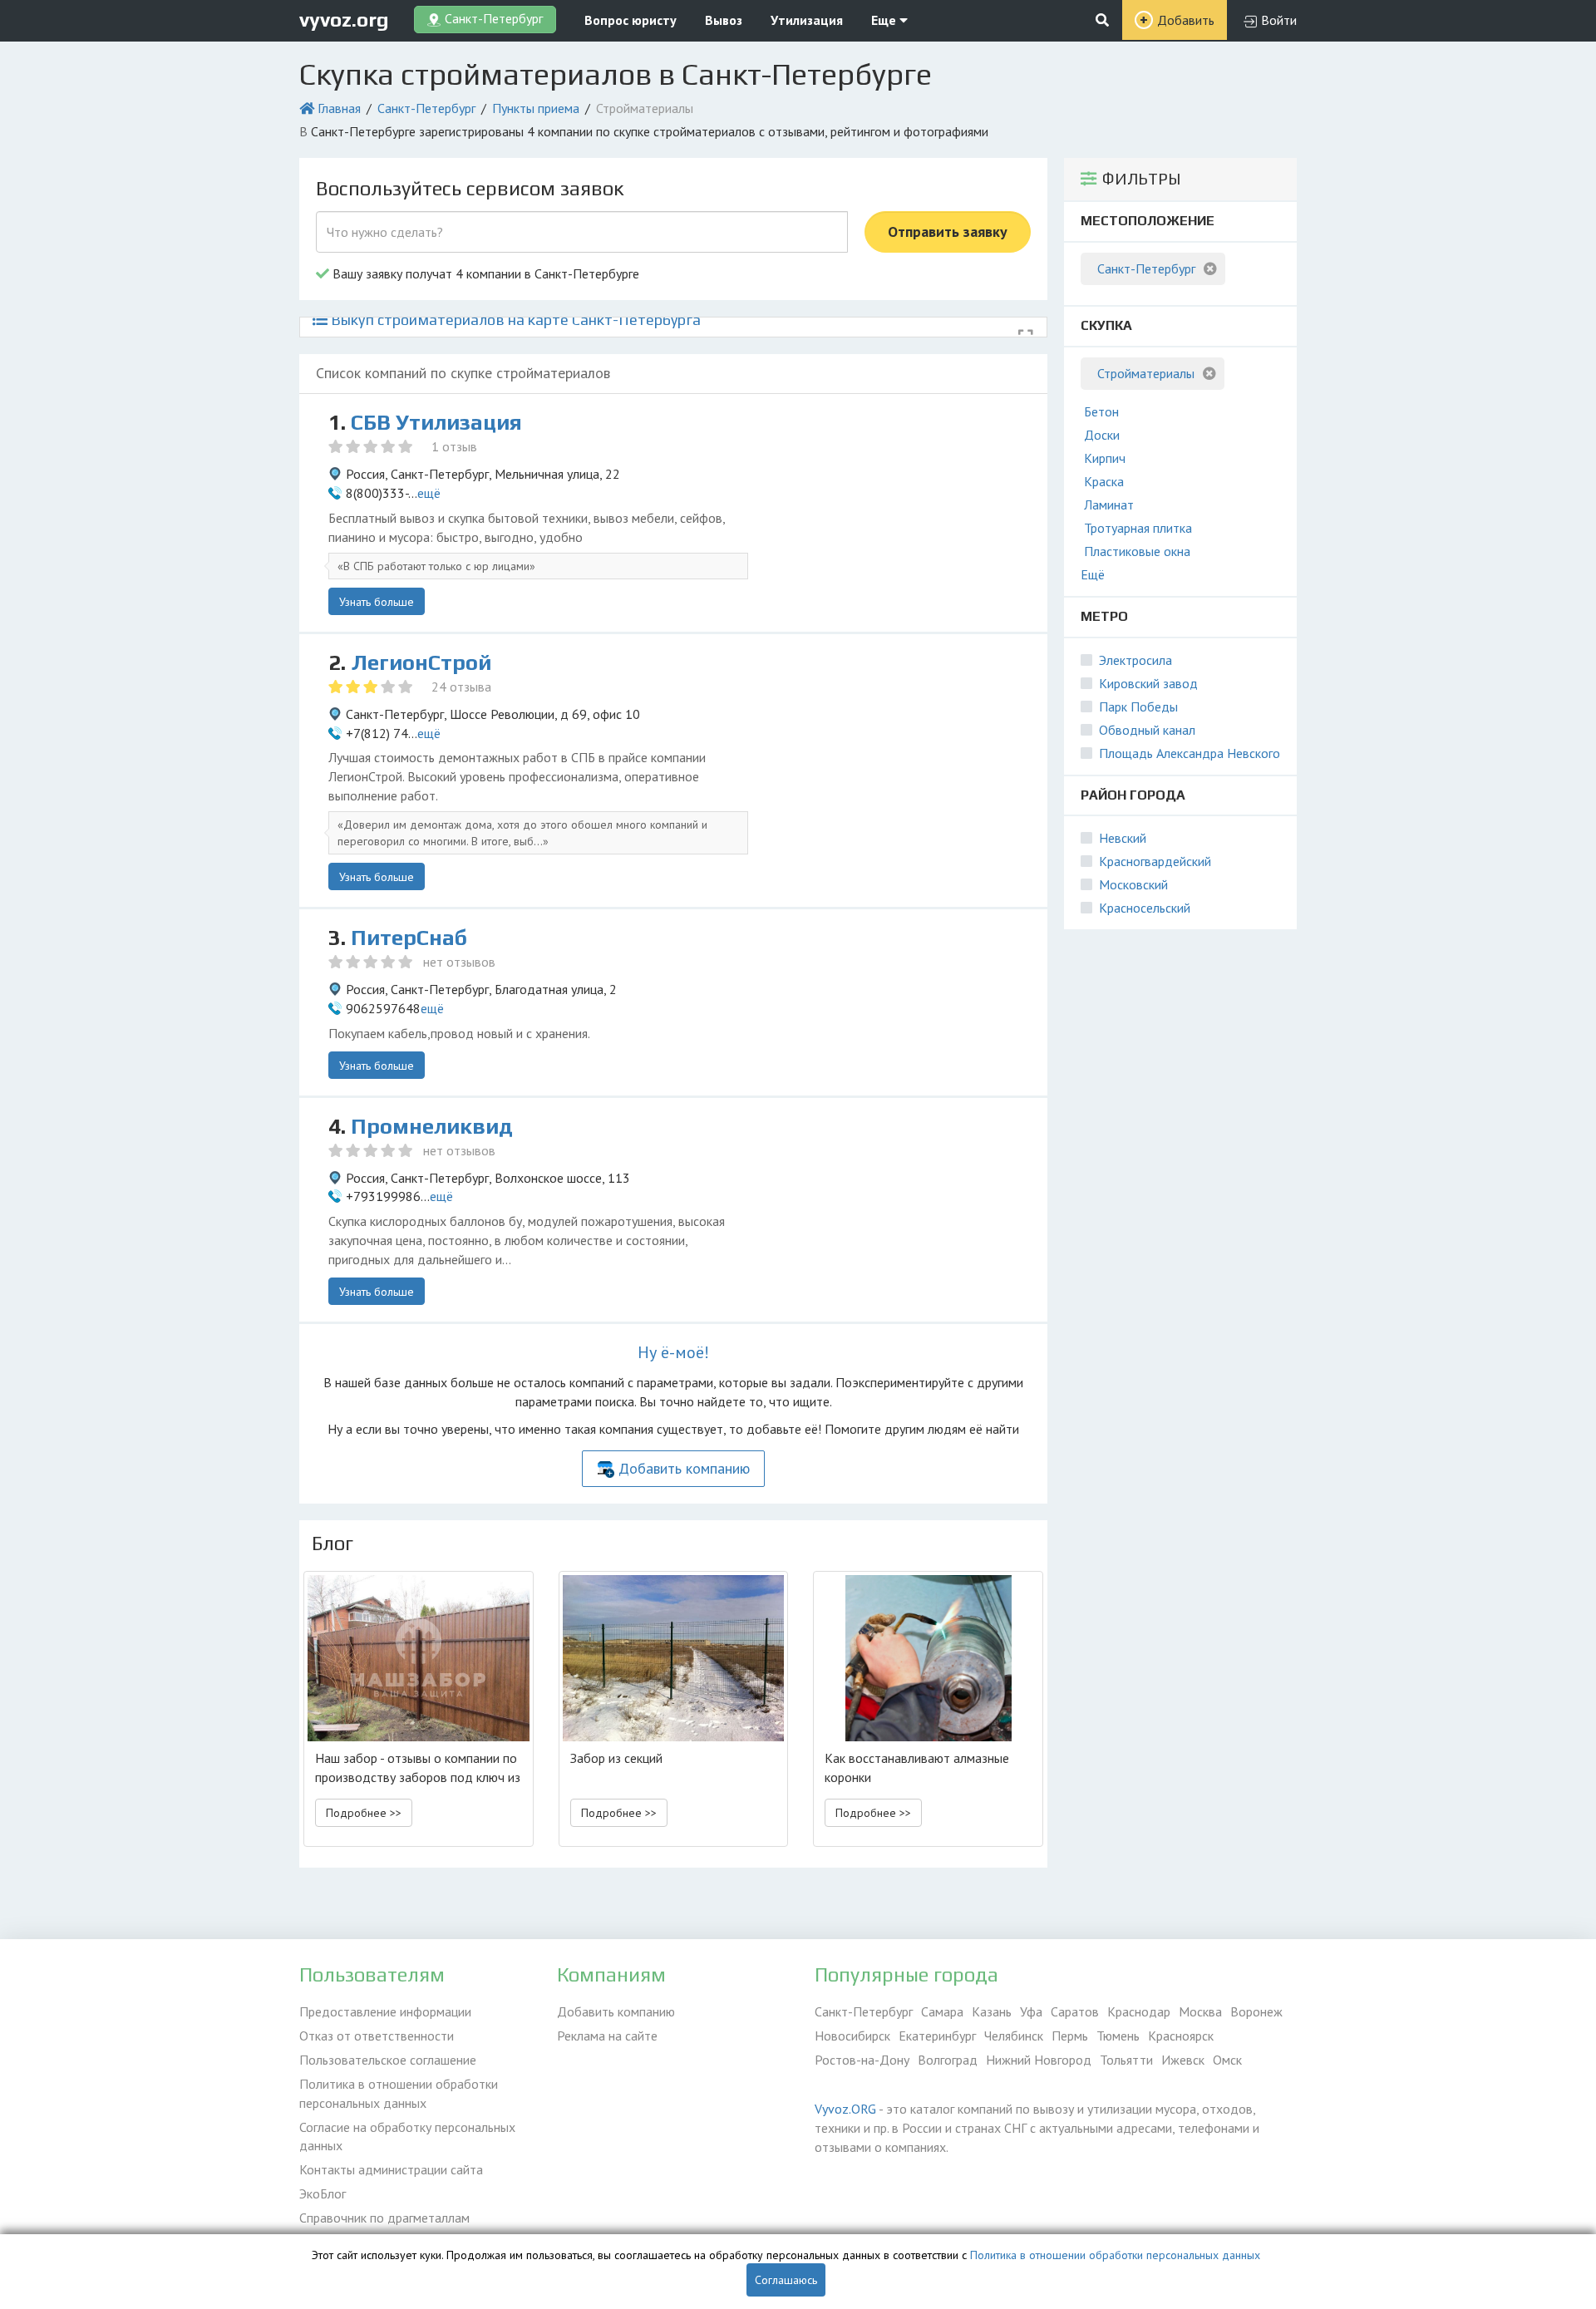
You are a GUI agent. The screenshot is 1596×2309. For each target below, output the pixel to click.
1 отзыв (454, 446)
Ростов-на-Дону (862, 2060)
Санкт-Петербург (426, 108)
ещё (429, 493)
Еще (885, 20)
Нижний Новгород (1039, 2060)
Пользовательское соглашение (388, 2060)
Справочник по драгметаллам (384, 2218)
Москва (1200, 2011)
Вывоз (724, 20)
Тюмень (1118, 2036)
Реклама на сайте (607, 2036)
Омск (1227, 2060)
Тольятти (1126, 2060)
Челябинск (1014, 2036)
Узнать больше (377, 602)
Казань (992, 2011)
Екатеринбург (937, 2036)
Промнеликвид (432, 1126)
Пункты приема (536, 108)
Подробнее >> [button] (364, 1813)
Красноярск (1181, 2036)
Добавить (1186, 20)
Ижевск (1183, 2060)
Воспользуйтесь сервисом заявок (470, 188)
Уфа (1031, 2011)
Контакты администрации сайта (391, 2169)
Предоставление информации (385, 2011)
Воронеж (1256, 2011)
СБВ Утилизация (436, 422)
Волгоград (948, 2060)
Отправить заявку (948, 231)
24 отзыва (461, 687)
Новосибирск (852, 2036)
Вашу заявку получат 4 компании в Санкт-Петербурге (484, 273)
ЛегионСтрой (421, 662)
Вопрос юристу (631, 20)
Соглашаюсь (786, 2280)
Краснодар (1139, 2011)
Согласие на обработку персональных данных (407, 2137)
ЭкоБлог (323, 2193)
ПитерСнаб (409, 938)
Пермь (1070, 2036)
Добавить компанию (684, 1468)
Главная (339, 108)
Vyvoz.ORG (845, 2109)
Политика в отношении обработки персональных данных (399, 2093)
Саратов (1075, 2011)
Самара (942, 2011)
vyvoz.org (344, 20)
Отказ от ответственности (377, 2036)
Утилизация (807, 20)
